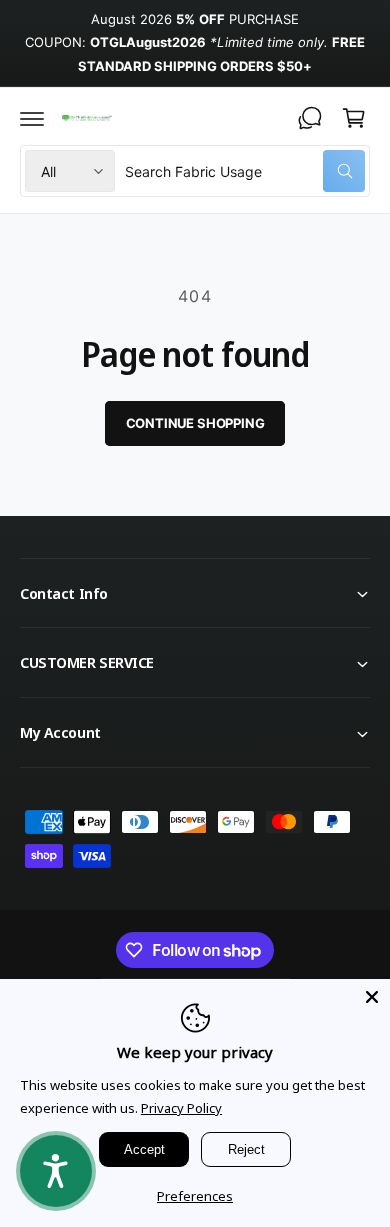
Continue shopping (195, 423)
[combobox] (245, 171)
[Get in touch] (310, 118)
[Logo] (86, 117)
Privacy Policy (181, 1108)
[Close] (372, 997)
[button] (32, 118)
